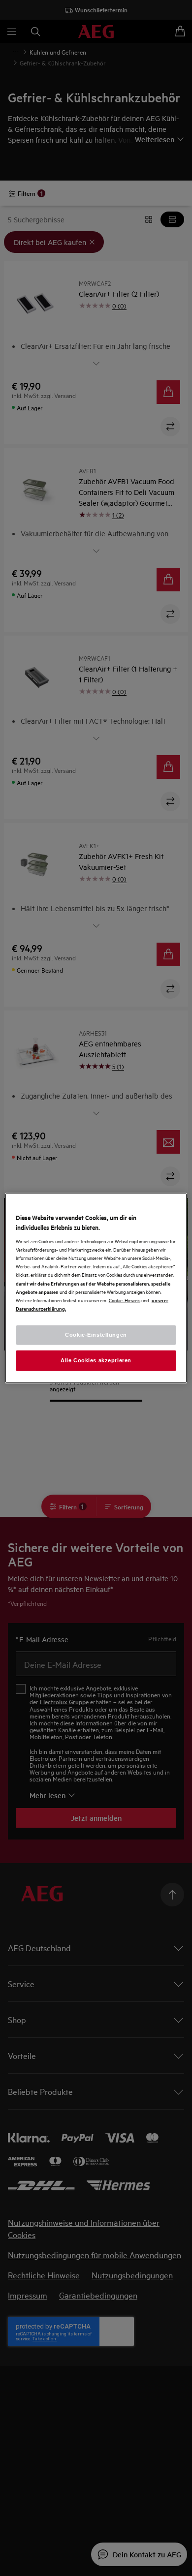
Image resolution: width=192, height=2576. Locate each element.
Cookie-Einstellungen (96, 1334)
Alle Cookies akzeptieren (96, 1360)
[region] (96, 1288)
